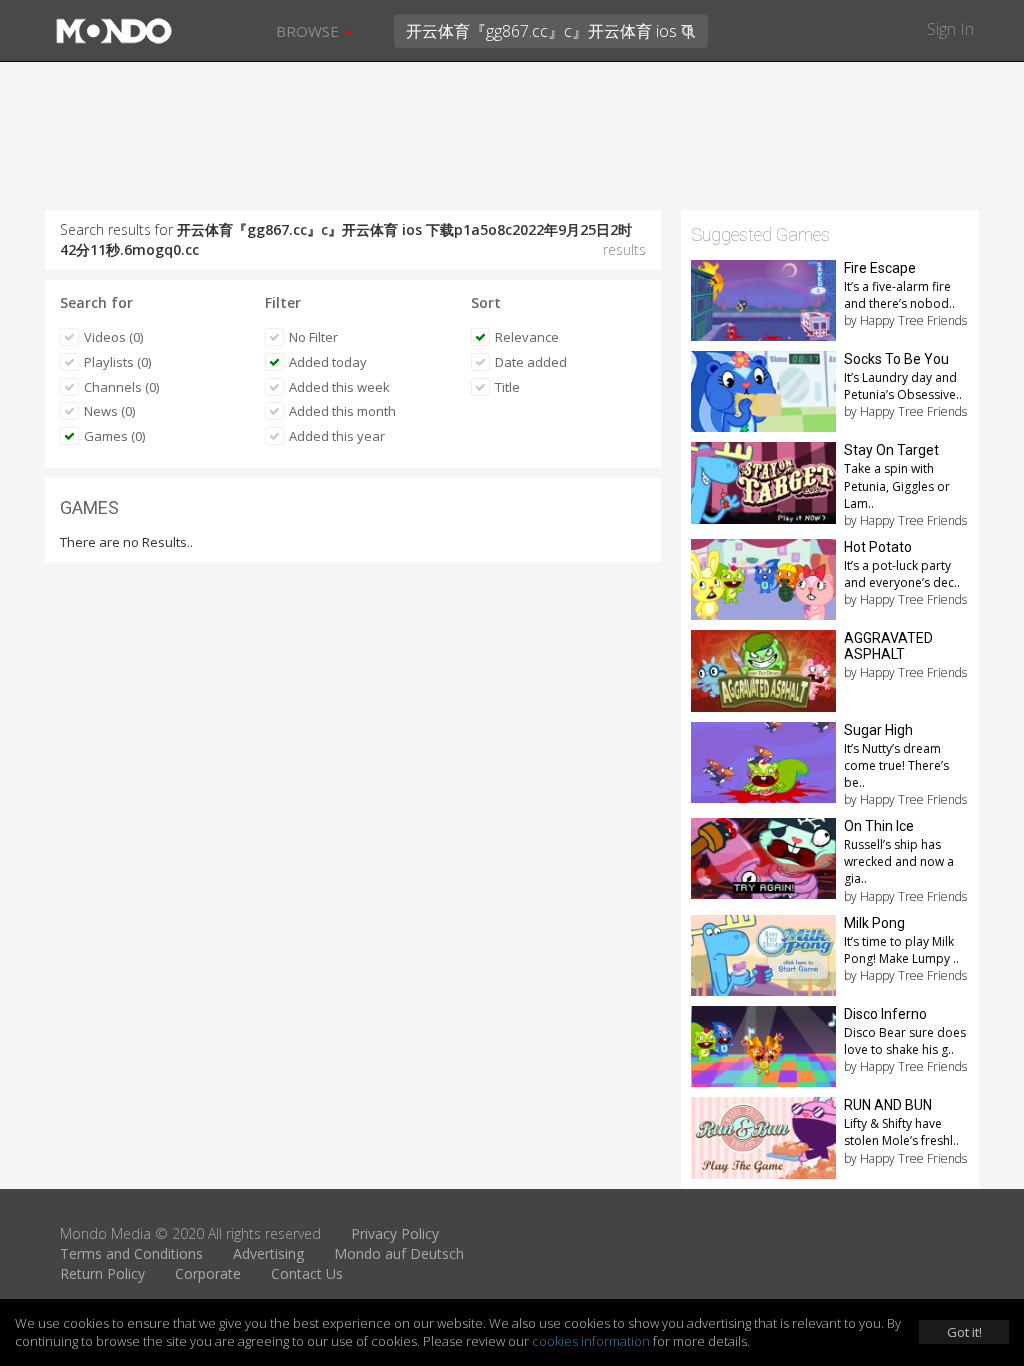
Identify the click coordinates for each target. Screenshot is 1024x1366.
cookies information (591, 1341)
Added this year (337, 436)
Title (507, 387)
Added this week (339, 387)
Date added (531, 362)
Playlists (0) (117, 362)
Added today (328, 362)
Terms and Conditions (131, 1253)
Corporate (208, 1273)
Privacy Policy (395, 1233)
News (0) (109, 411)
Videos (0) (113, 337)
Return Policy (102, 1273)
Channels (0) (121, 387)
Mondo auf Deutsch (399, 1253)
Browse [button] (309, 31)
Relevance (527, 337)
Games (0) (114, 436)
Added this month (342, 411)
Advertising (268, 1253)
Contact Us (307, 1273)
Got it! (964, 1332)
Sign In (950, 29)
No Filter (313, 337)
